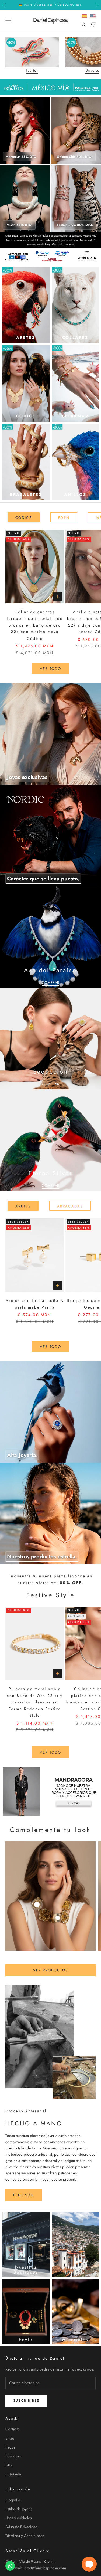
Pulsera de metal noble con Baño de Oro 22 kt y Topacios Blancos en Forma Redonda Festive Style (35, 1702)
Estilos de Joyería (19, 2509)
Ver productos (50, 1970)
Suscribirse (26, 2400)
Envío (10, 2438)
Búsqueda (13, 2474)
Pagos (10, 2447)
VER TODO (51, 1347)
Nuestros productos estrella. (42, 1557)
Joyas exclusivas (27, 777)
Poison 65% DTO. (19, 225)
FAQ (9, 2465)
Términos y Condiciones (25, 2536)
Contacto (13, 2429)
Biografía (13, 2500)
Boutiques (13, 2456)
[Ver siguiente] (86, 51)
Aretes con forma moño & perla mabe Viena (35, 1304)
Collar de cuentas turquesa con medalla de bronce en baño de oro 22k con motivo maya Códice (35, 625)
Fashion (32, 70)
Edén (64, 518)
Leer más (69, 245)
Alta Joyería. (22, 1455)
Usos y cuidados (19, 2518)
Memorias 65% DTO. (22, 157)
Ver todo (51, 669)
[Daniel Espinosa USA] (93, 16)
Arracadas (70, 1206)
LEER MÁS (24, 2195)
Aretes (23, 1206)
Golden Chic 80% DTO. (75, 157)
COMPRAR (50, 982)
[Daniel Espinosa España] (84, 16)
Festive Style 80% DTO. (75, 225)
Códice (24, 518)
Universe (92, 70)
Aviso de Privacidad (21, 2527)
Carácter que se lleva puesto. (43, 879)
